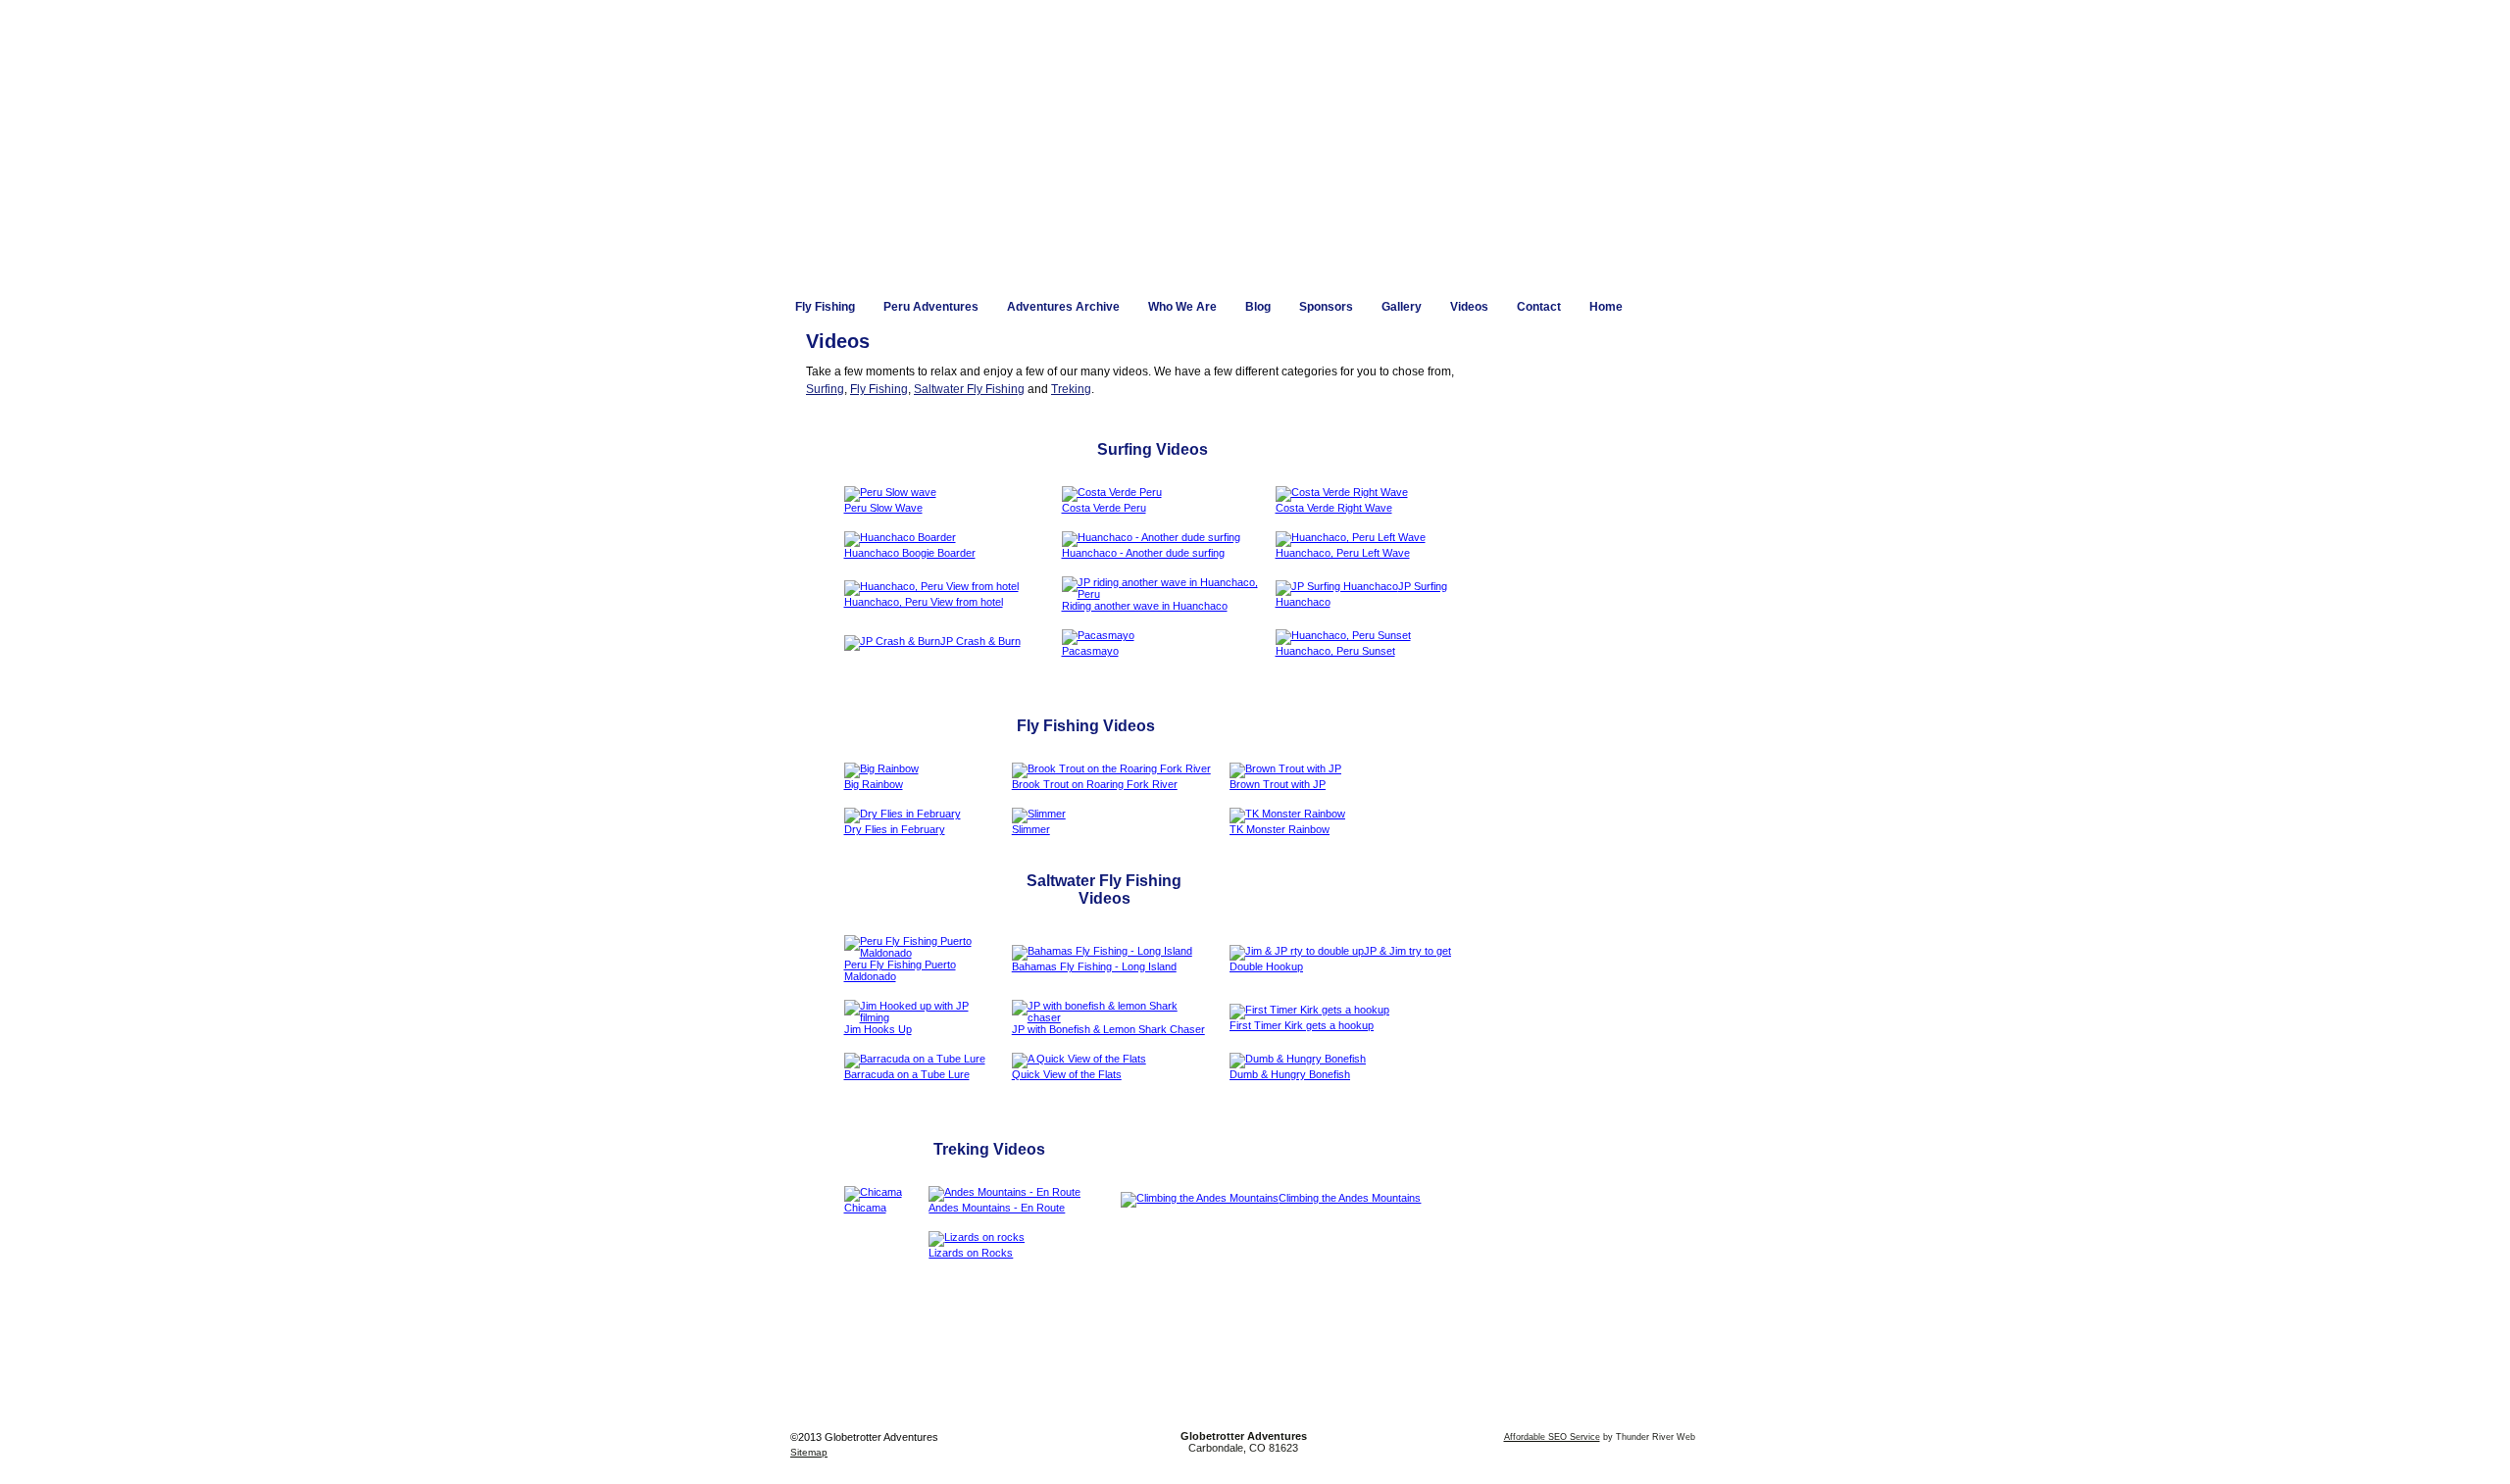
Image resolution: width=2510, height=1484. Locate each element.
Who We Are (1182, 307)
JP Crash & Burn (980, 641)
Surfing (825, 389)
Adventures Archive (1063, 307)
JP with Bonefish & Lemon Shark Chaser (1108, 1029)
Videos (1469, 307)
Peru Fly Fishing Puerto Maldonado (900, 970)
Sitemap (809, 1452)
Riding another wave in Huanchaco (1145, 606)
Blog (1258, 307)
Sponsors (1326, 307)
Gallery (1402, 307)
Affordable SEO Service (1552, 1437)
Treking (1071, 389)
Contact (1539, 307)
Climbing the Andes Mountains (1350, 1198)
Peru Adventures (931, 307)
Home (1606, 307)
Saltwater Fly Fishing (969, 389)
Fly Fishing (825, 307)
